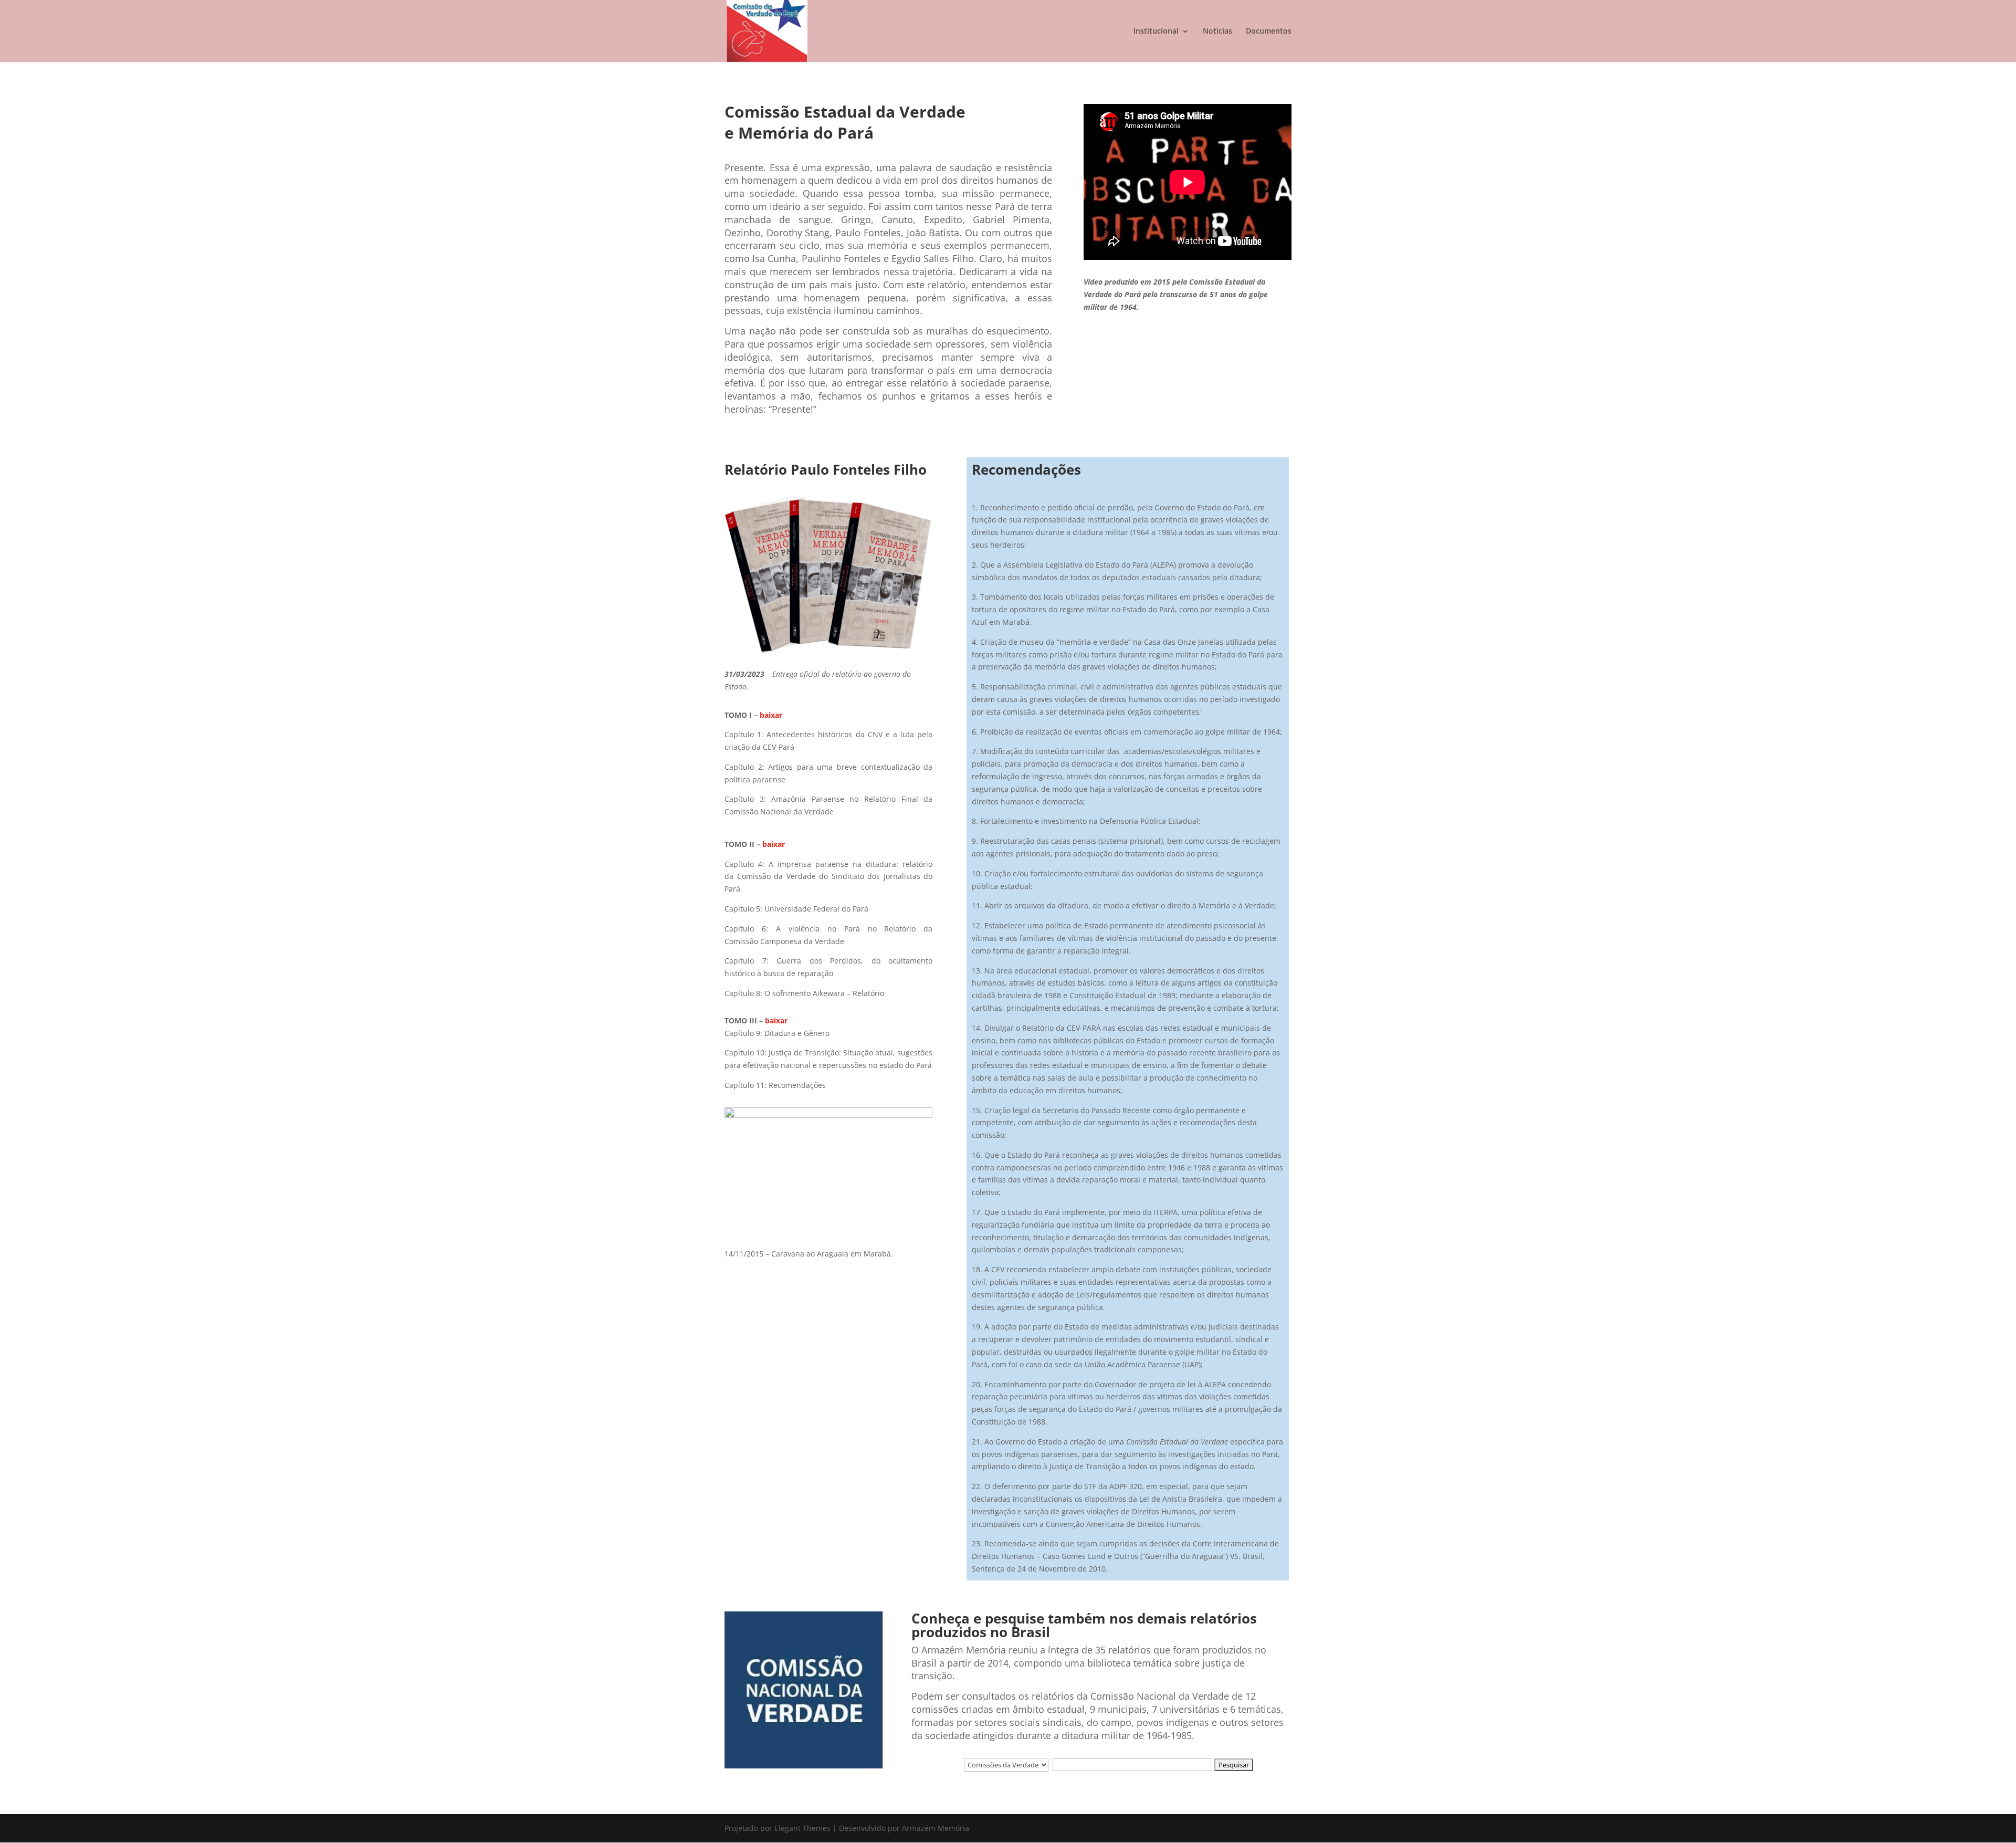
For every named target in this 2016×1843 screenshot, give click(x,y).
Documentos (1269, 32)
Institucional (1156, 32)
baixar (771, 715)
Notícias (1217, 32)
